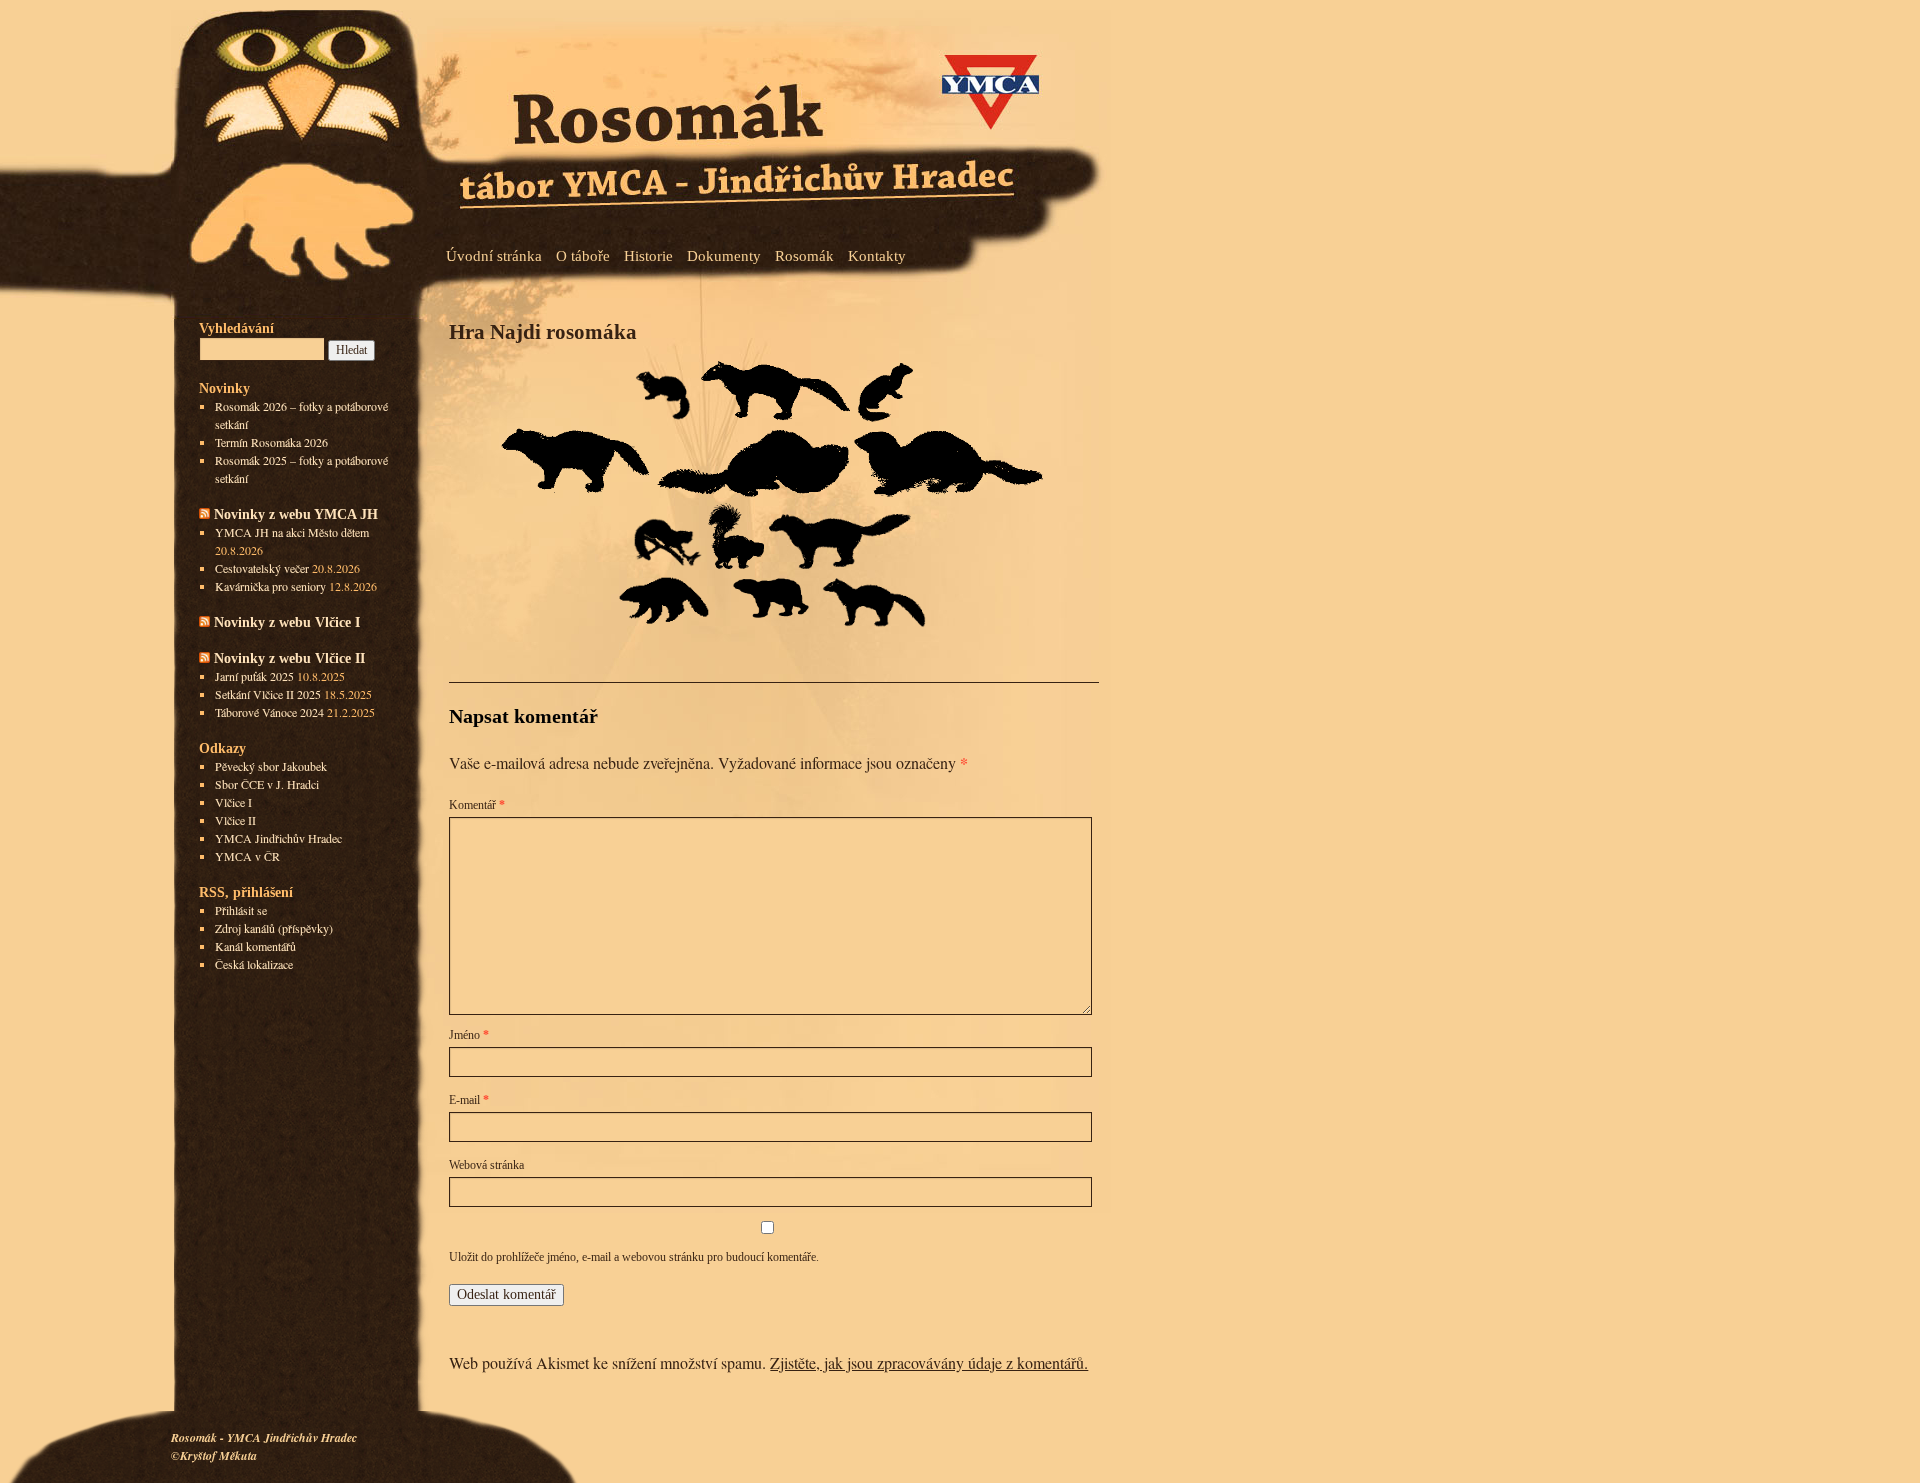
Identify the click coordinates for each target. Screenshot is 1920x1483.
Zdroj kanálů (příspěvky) (274, 928)
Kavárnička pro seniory (270, 586)
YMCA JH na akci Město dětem (292, 532)
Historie (648, 256)
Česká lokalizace (254, 964)
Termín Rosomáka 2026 (271, 442)
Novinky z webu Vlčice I (287, 622)
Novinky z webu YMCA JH (296, 514)
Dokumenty (724, 256)
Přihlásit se (241, 910)
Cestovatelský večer (262, 568)
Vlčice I (233, 802)
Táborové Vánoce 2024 (269, 712)
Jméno (469, 1035)
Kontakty (877, 256)
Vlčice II (235, 820)
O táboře (583, 256)
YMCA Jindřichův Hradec (278, 838)
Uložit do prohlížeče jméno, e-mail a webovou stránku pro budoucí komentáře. (634, 1257)
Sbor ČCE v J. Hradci (267, 784)
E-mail (469, 1100)
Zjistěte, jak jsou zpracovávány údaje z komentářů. (929, 1362)
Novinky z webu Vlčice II (289, 658)
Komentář (477, 805)
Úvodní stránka (494, 256)
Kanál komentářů (255, 946)
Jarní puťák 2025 (254, 676)
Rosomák (804, 256)
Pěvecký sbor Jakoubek (271, 766)
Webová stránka (486, 1165)
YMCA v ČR (247, 856)
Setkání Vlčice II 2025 (268, 694)
